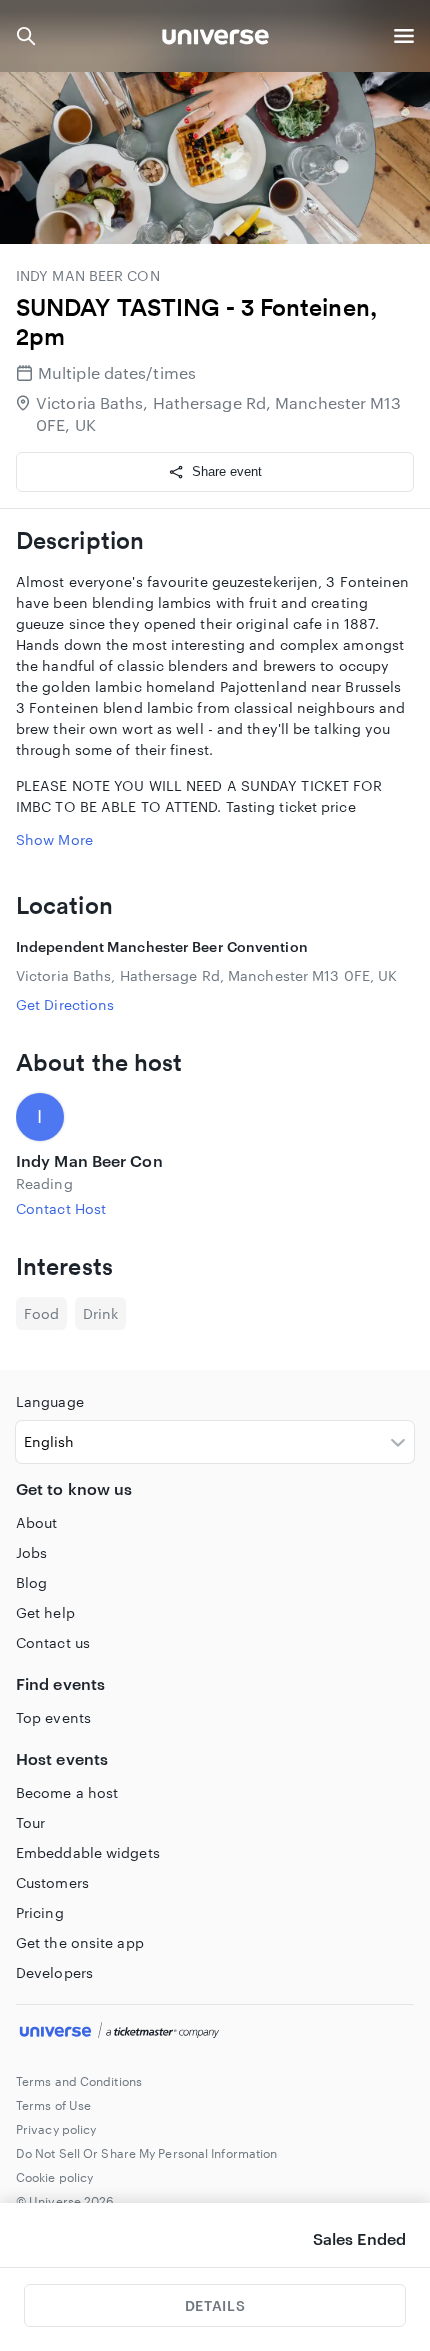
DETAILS (215, 2305)
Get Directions (65, 1004)
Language (50, 1401)
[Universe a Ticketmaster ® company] (215, 2033)
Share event (227, 471)
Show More (54, 839)
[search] (26, 36)
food (41, 1313)
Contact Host (61, 1208)
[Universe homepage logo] (215, 39)
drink (100, 1313)
